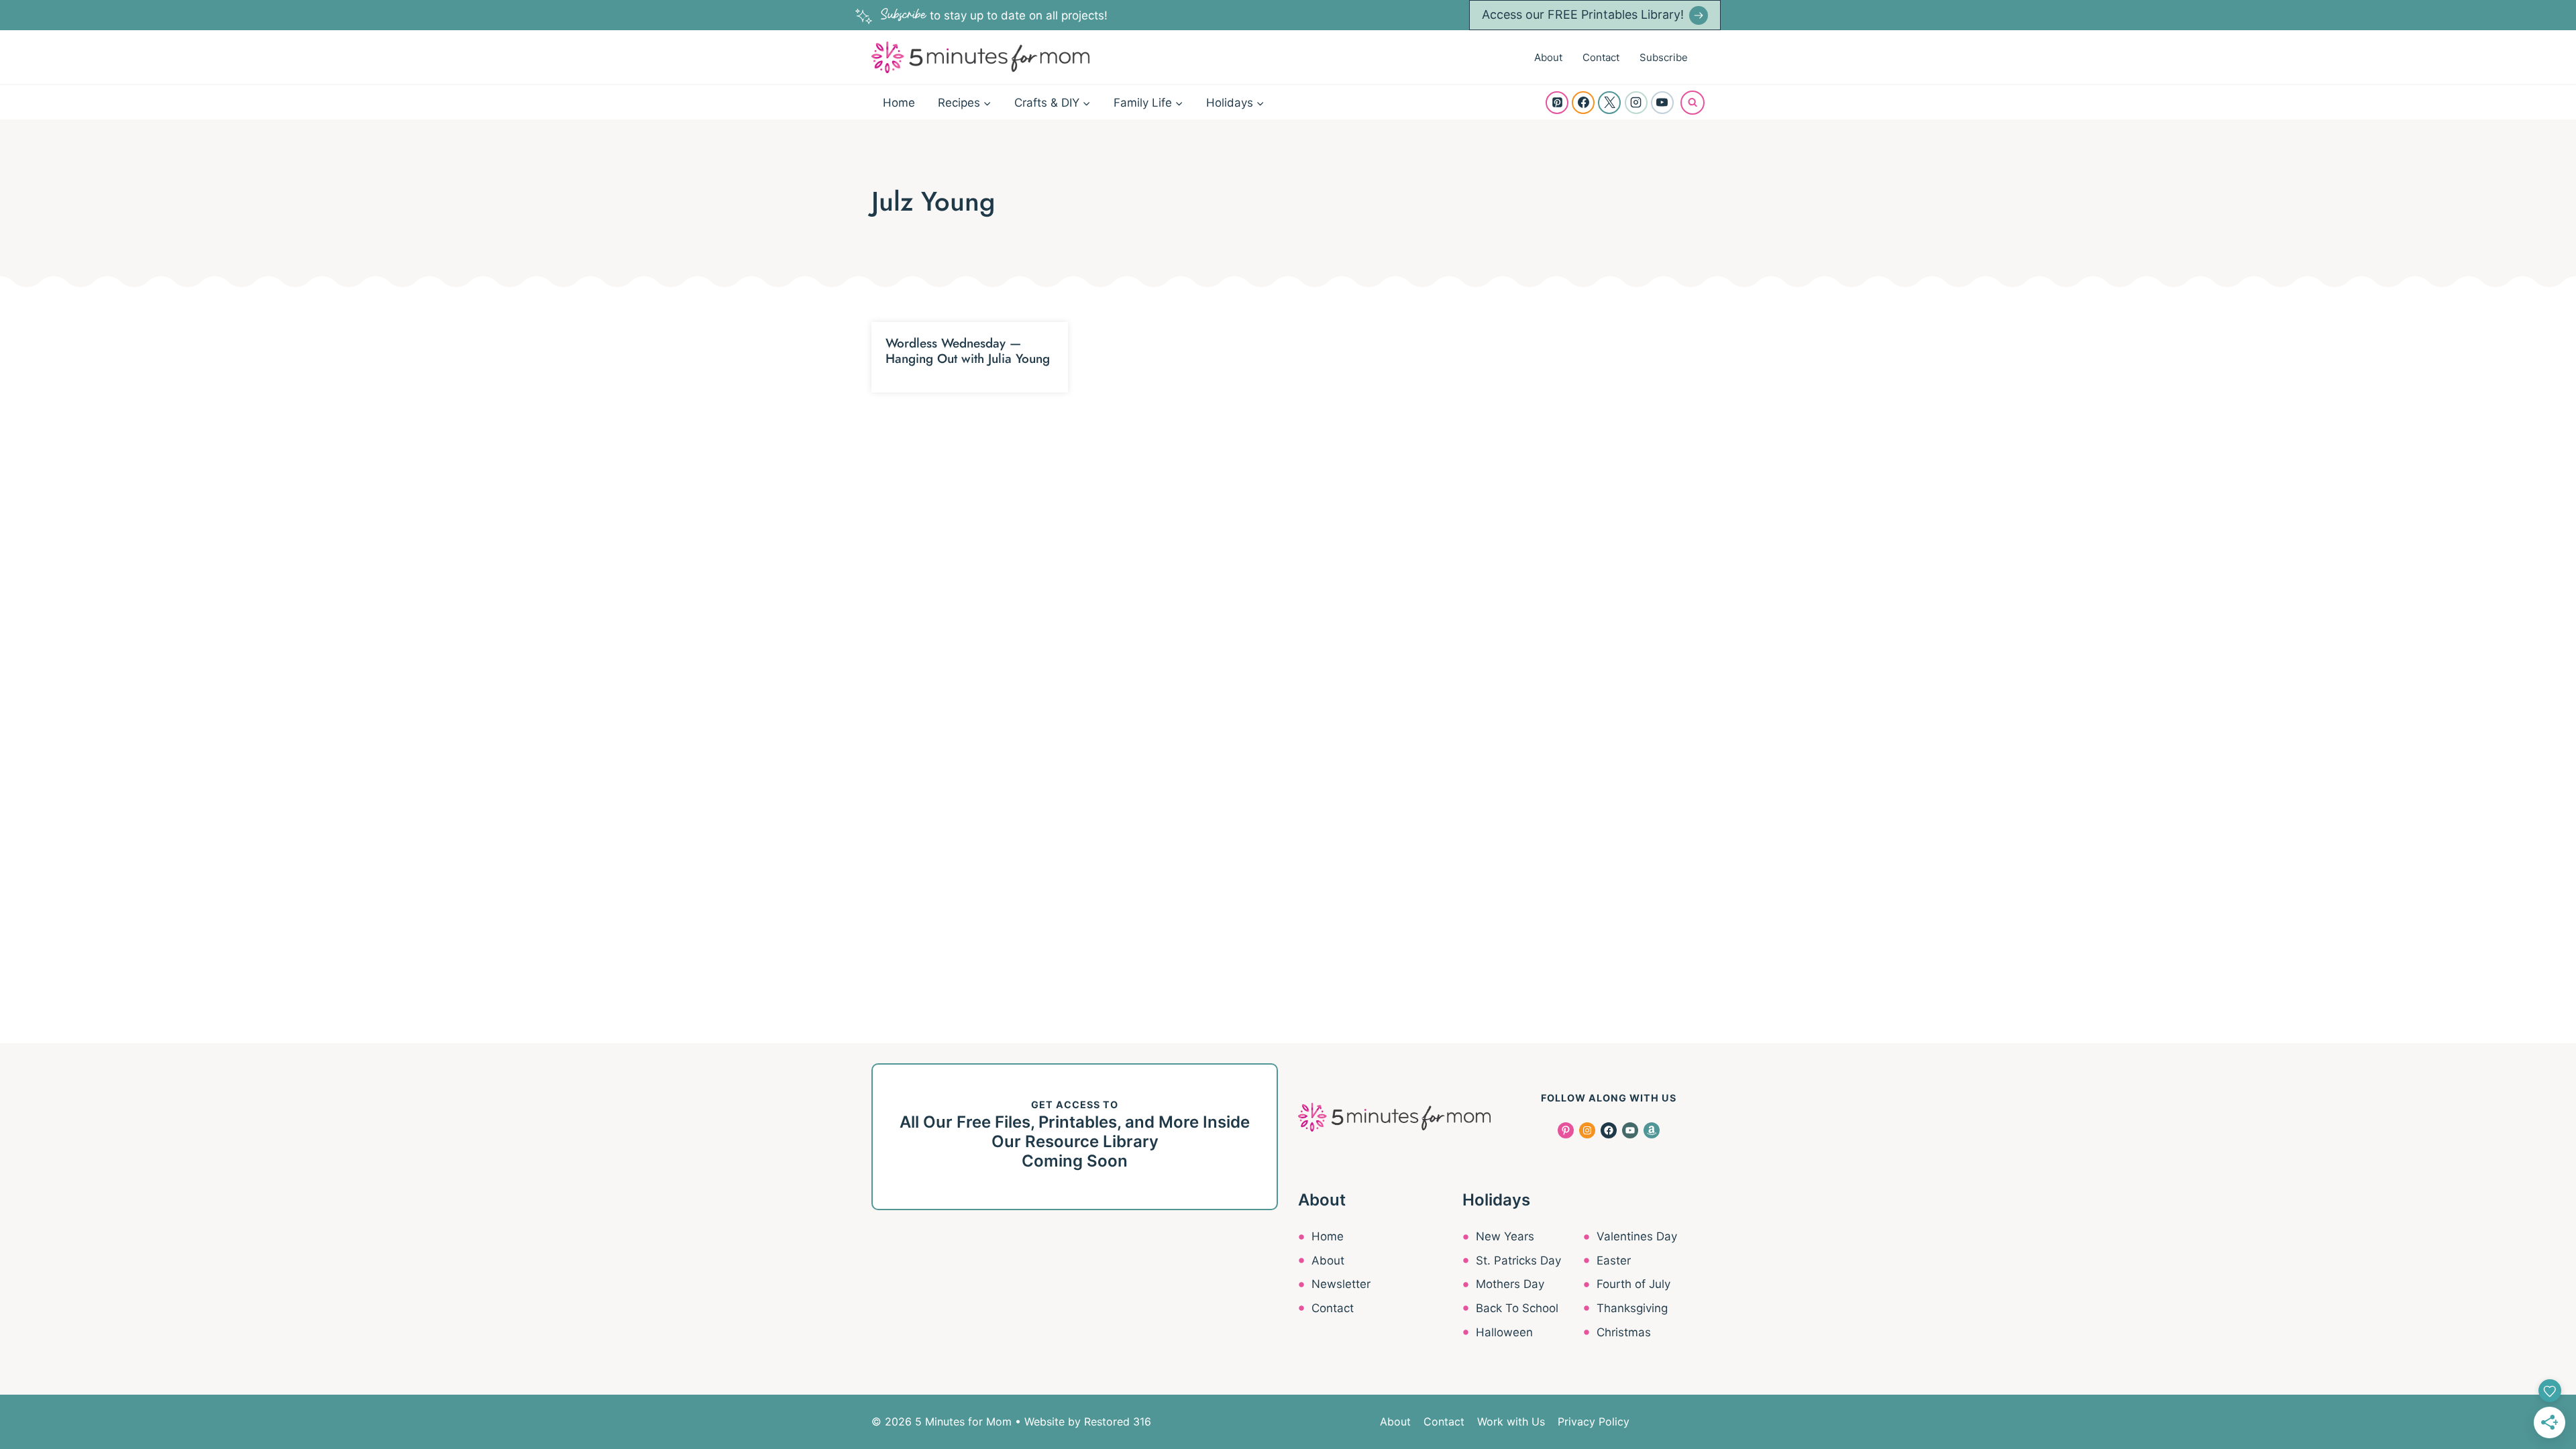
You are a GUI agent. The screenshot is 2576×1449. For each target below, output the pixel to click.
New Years (1505, 1236)
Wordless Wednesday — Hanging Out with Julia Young (968, 351)
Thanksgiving (1632, 1308)
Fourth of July (1633, 1284)
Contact (1601, 57)
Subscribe (1664, 57)
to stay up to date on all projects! (994, 15)
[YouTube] (1662, 103)
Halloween (1504, 1332)
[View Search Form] (1693, 103)
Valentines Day (1637, 1236)
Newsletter (1341, 1284)
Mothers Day (1510, 1284)
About (1548, 57)
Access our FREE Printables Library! (1583, 14)
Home (899, 103)
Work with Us (1511, 1421)
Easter (1614, 1260)
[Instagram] (1636, 103)
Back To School (1517, 1308)
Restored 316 (1118, 1421)
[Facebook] (1583, 103)
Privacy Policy (1594, 1421)
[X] (1609, 103)
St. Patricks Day (1518, 1260)
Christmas (1624, 1332)
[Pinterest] (1557, 103)
